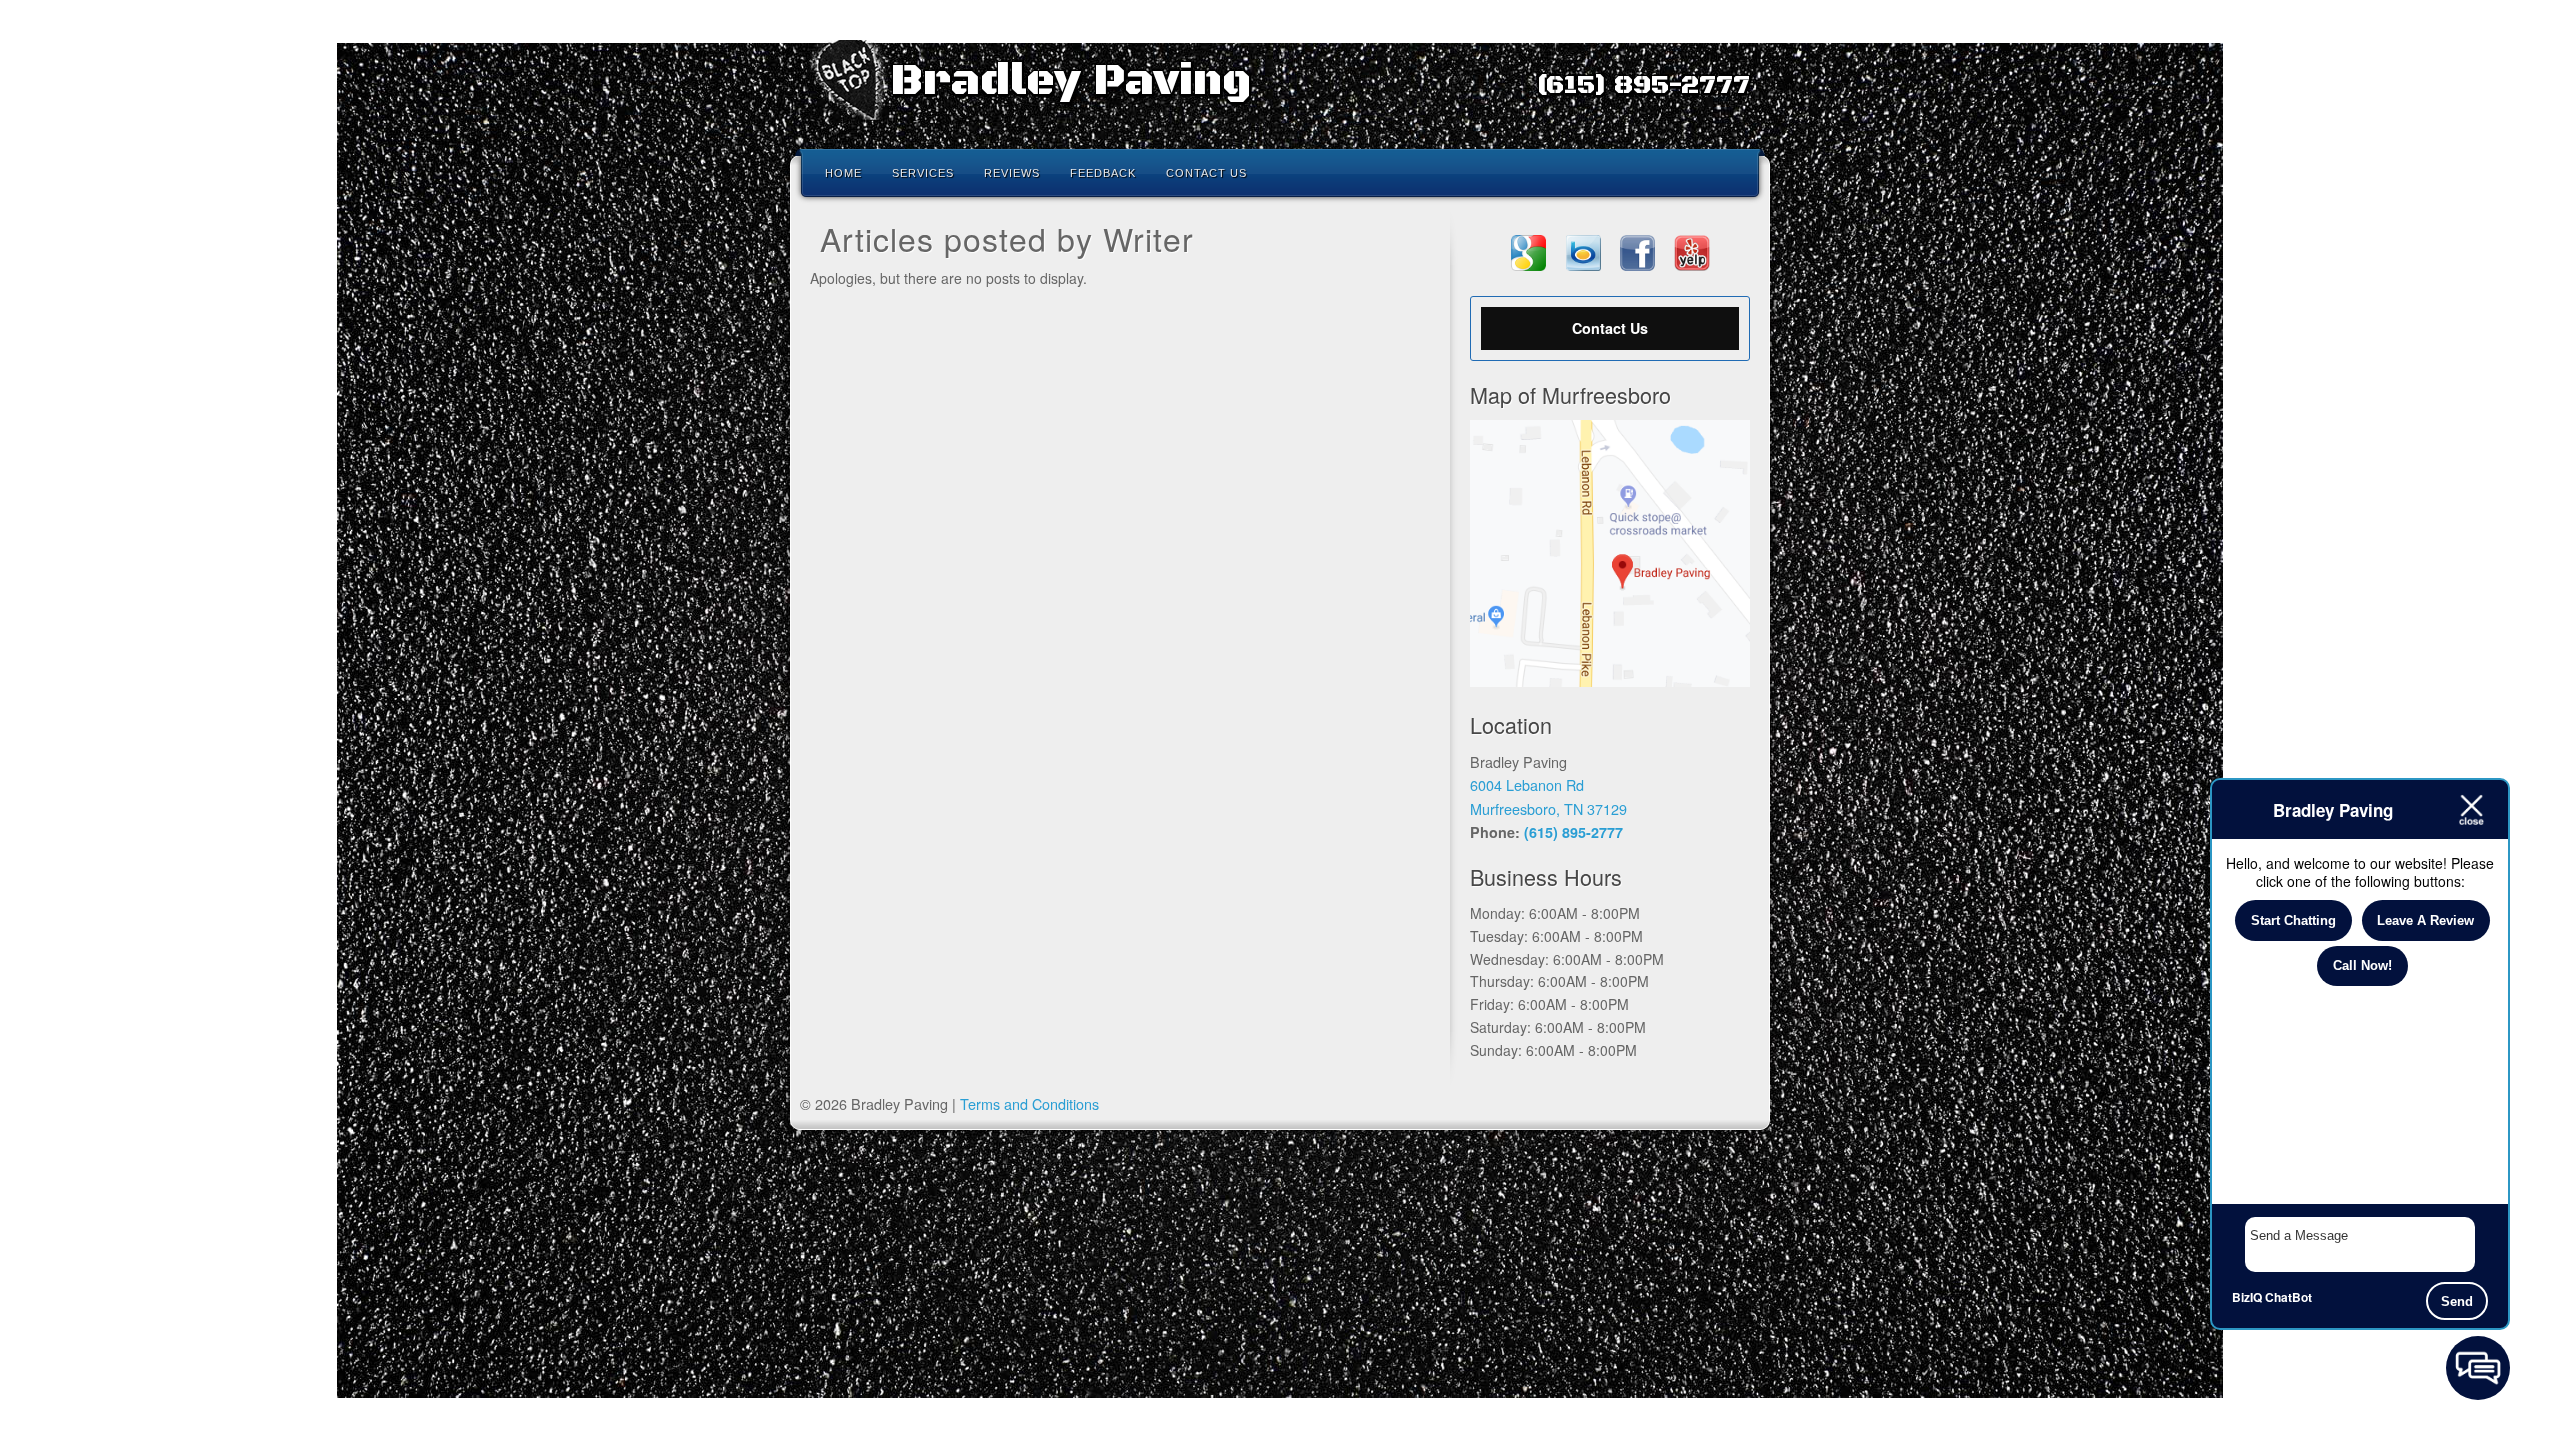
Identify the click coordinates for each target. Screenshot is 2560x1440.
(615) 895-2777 (1643, 85)
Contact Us (1206, 173)
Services (923, 173)
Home (843, 173)
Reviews (1012, 173)
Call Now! (2362, 965)
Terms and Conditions (1029, 1103)
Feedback (1103, 173)
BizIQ (2247, 1297)
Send (2457, 1301)
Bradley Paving (1070, 81)
